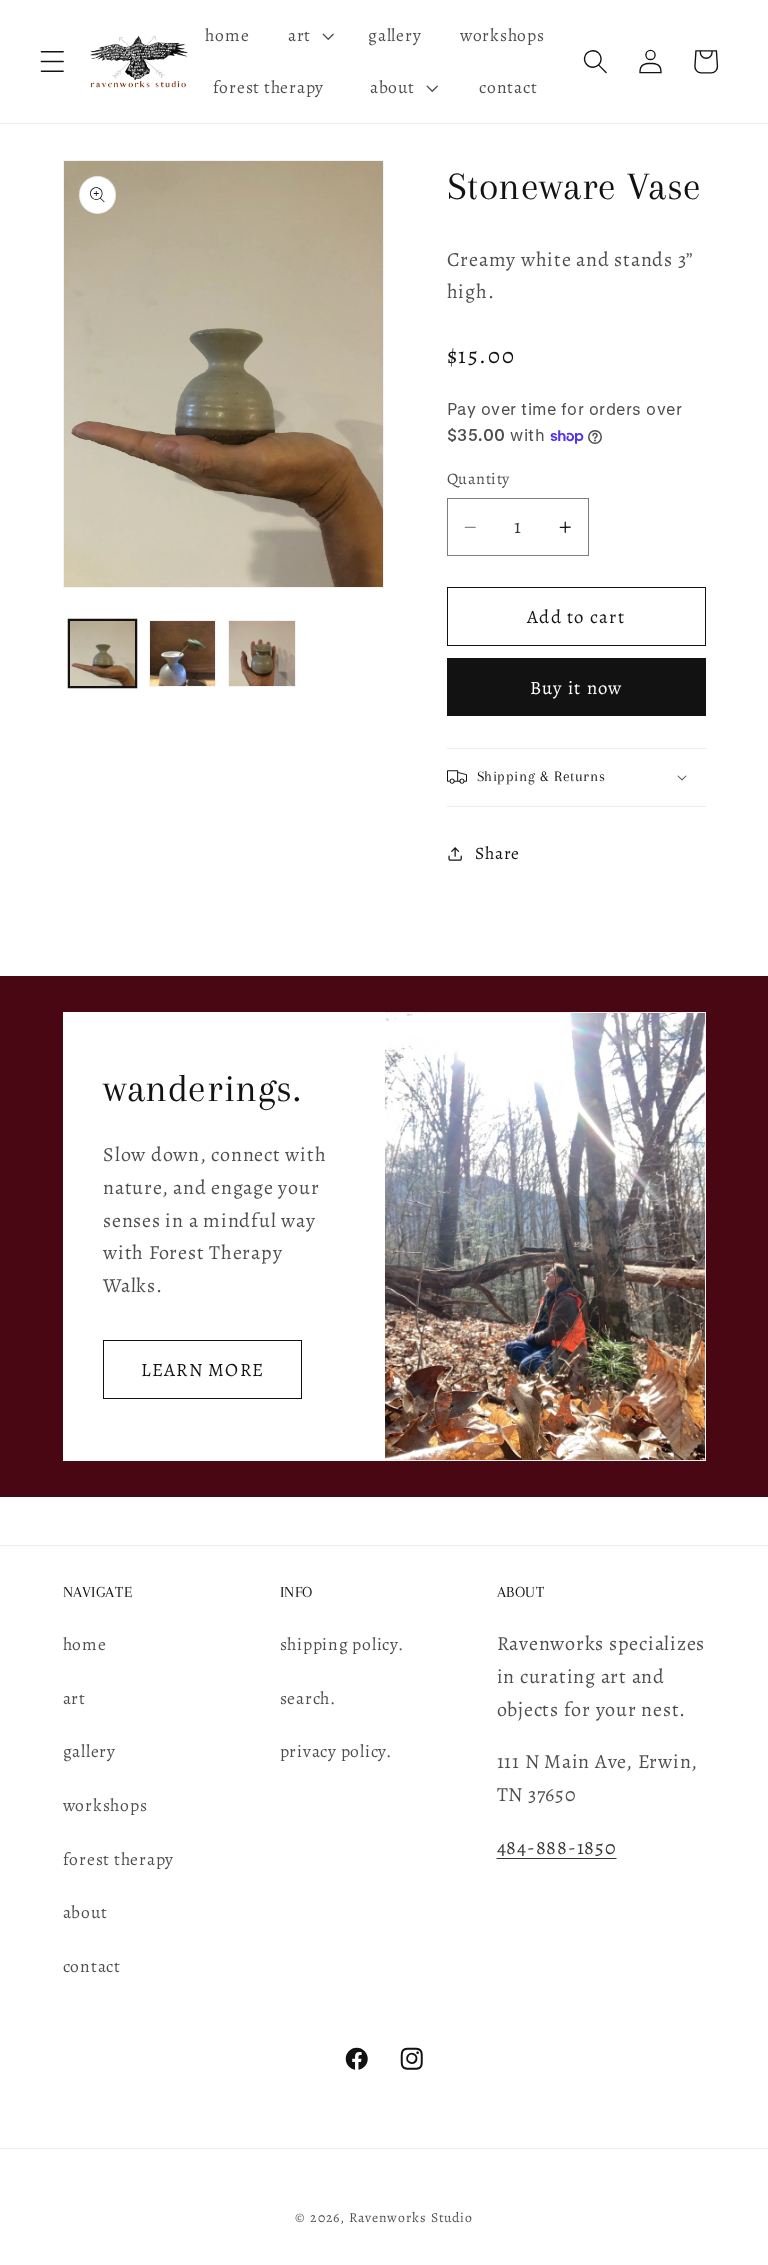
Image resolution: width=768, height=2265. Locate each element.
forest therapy (119, 1859)
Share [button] (497, 853)
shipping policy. (342, 1644)
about (85, 1912)
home (85, 1644)
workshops (105, 1805)
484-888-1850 (557, 1847)
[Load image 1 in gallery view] (102, 653)
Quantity (478, 479)
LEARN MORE (202, 1368)
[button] (52, 61)
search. (308, 1698)
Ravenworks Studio (411, 2217)
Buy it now (576, 687)
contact (92, 1966)
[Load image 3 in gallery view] (261, 653)
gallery (89, 1751)
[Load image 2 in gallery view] (182, 653)
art (74, 1698)
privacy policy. (336, 1751)
